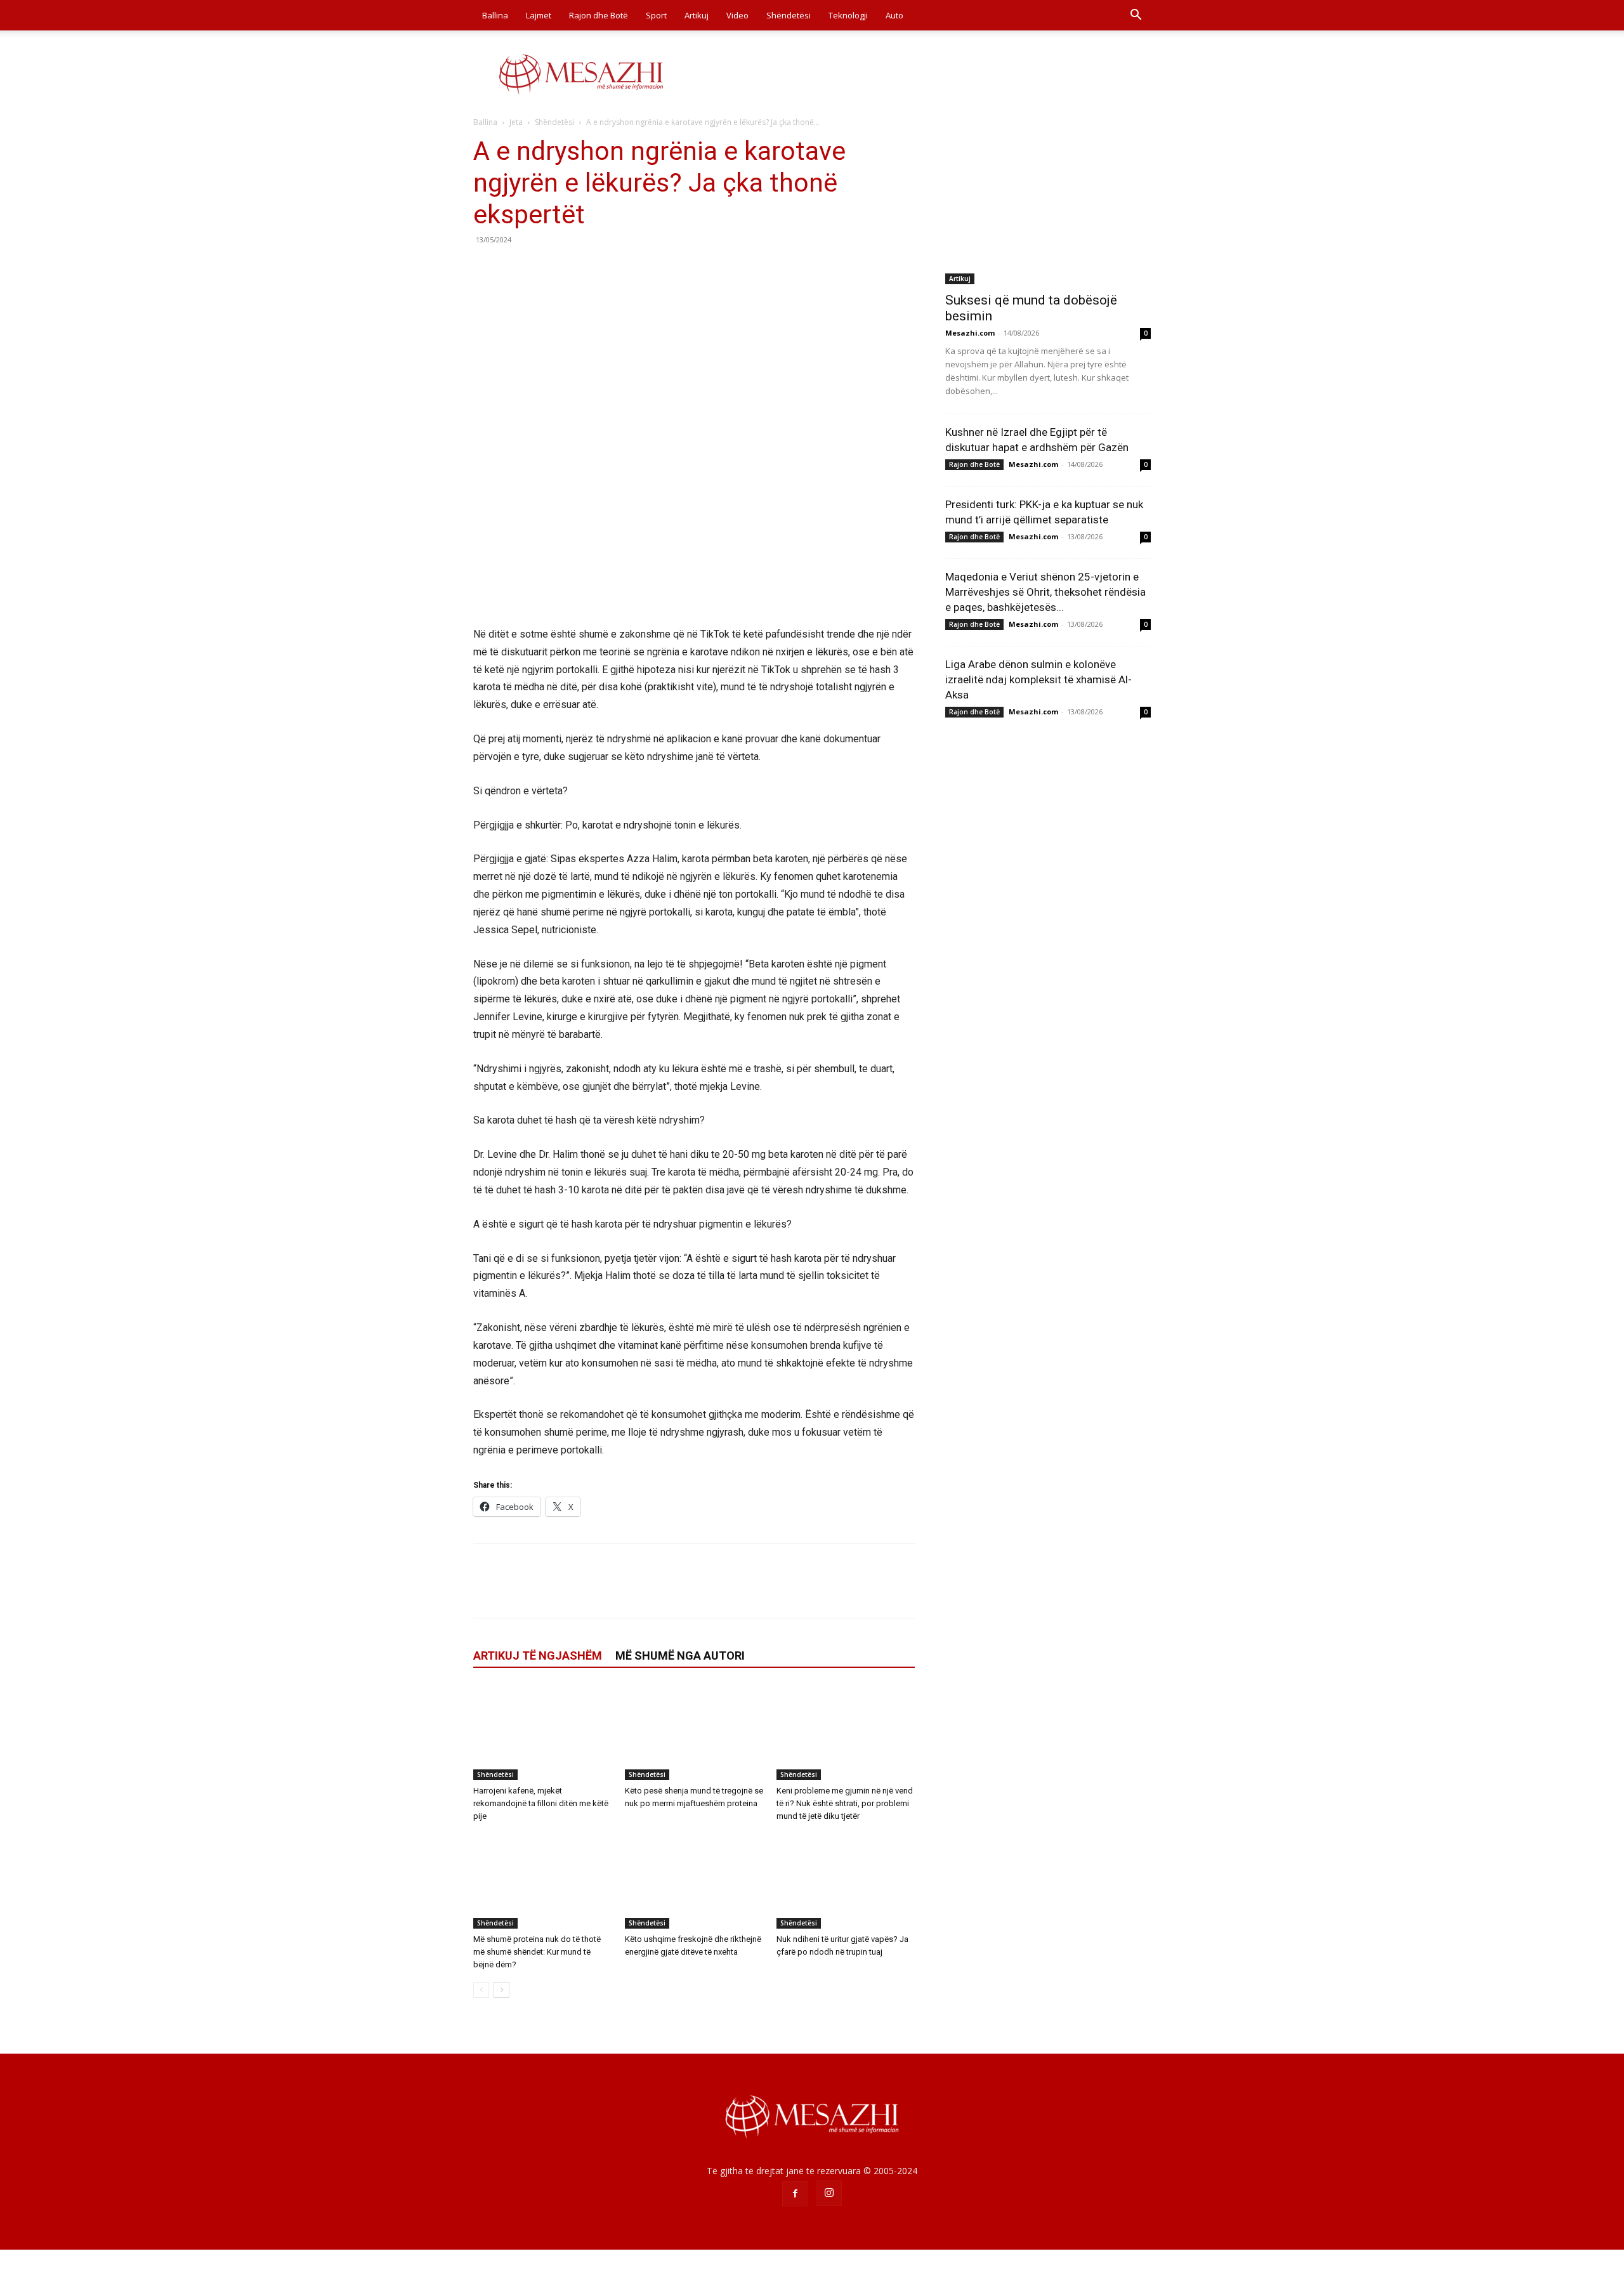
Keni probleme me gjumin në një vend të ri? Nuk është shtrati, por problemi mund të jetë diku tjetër (845, 1803)
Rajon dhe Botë (599, 15)
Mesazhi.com (970, 333)
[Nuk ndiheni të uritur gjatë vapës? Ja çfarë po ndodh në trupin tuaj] (846, 1881)
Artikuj (697, 15)
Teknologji (848, 15)
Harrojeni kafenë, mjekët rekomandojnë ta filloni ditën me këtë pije (541, 1803)
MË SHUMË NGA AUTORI (680, 1656)
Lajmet (539, 15)
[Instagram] (829, 2193)
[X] (515, 268)
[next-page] (501, 1990)
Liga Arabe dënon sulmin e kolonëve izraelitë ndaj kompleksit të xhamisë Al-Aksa (1038, 679)
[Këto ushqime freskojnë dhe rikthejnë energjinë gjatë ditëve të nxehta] (694, 1881)
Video (737, 15)
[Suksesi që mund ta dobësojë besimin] (1048, 210)
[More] (603, 268)
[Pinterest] (544, 268)
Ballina (495, 15)
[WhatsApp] (573, 268)
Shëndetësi (789, 15)
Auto (894, 15)
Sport (656, 15)
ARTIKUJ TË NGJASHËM (538, 1656)
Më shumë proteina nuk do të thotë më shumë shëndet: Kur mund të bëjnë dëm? (537, 1952)
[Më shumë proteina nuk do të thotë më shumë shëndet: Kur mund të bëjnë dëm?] (542, 1881)
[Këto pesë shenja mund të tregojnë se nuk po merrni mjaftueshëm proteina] (694, 1733)
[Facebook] (486, 268)
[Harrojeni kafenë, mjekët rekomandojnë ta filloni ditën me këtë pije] (542, 1733)
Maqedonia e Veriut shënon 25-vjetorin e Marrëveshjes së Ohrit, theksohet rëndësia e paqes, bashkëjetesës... (1045, 592)
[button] (1136, 16)
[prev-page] (481, 1990)
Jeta (516, 122)
